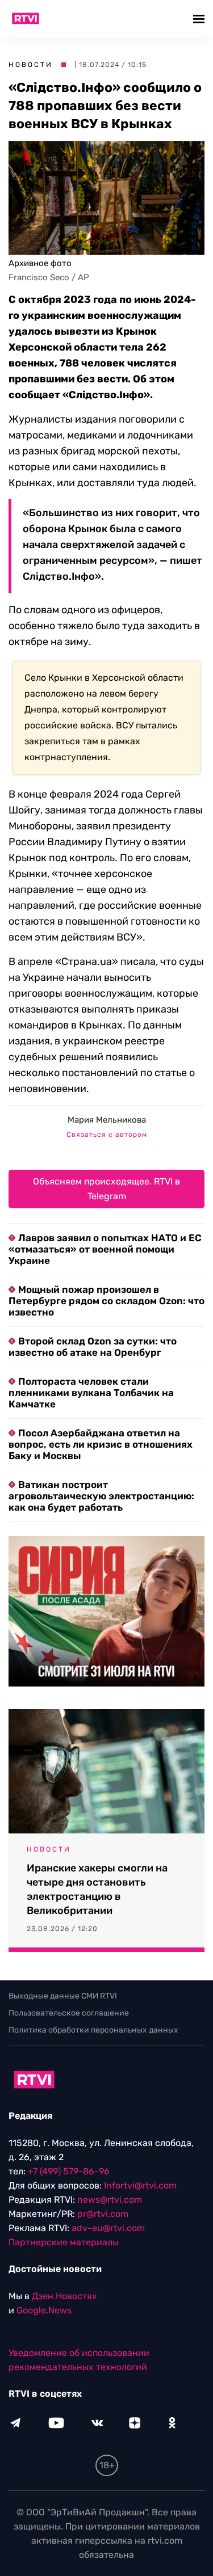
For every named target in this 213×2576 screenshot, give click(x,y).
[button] (200, 18)
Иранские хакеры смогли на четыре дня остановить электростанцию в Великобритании (97, 1889)
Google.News (44, 2310)
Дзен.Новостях (64, 2296)
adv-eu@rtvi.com (108, 2228)
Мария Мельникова (107, 1120)
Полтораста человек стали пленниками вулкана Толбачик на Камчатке (91, 1393)
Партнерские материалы (64, 2242)
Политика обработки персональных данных (93, 2030)
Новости (31, 65)
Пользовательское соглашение (69, 2013)
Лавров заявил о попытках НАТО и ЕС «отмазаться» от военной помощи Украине (105, 1249)
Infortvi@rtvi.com (140, 2185)
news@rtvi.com (110, 2200)
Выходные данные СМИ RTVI (63, 1996)
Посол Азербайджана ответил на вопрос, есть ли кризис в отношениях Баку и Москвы (101, 1444)
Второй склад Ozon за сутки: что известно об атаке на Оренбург (93, 1347)
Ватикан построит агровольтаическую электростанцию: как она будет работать (101, 1496)
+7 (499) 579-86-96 (69, 2171)
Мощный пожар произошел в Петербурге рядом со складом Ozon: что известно (106, 1301)
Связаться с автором (107, 1135)
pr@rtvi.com (103, 2214)
